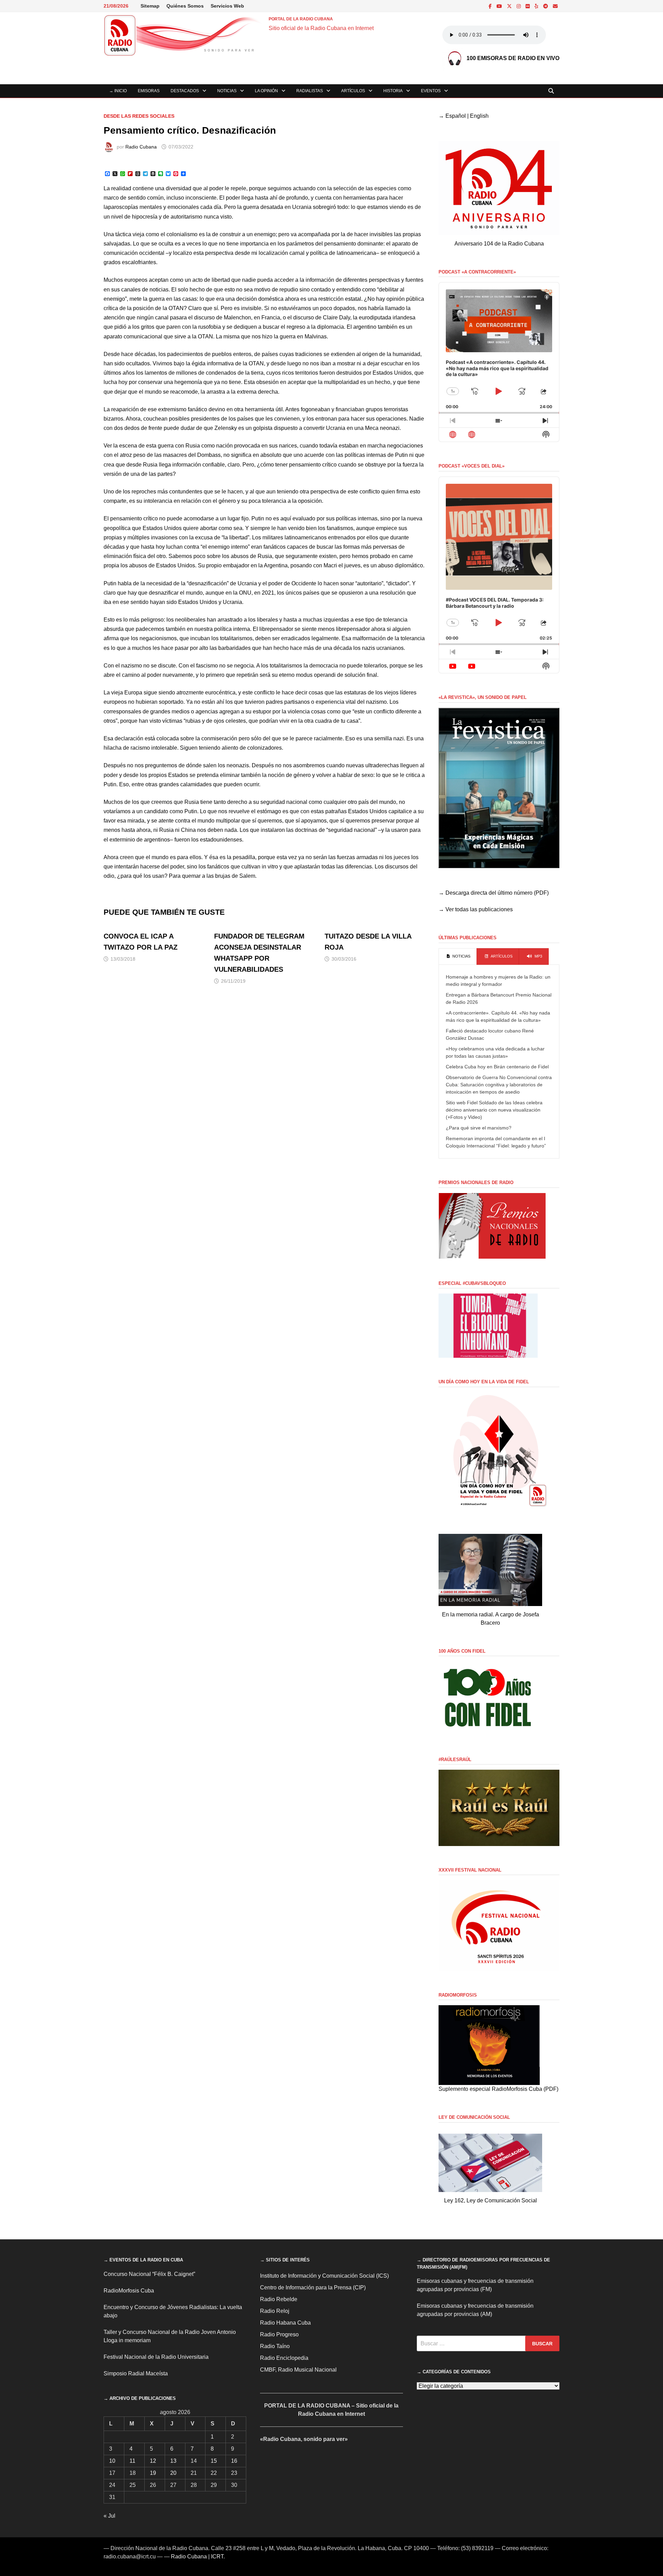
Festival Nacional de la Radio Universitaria (156, 2357)
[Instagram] (519, 6)
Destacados (185, 91)
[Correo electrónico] (555, 6)
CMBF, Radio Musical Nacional (298, 2370)
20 (173, 2473)
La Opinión (266, 91)
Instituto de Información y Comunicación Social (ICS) (324, 2276)
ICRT (217, 2556)
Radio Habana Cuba (285, 2323)
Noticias (227, 91)
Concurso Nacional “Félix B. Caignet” (149, 2274)
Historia (393, 91)
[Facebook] (491, 6)
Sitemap (150, 6)
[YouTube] (500, 6)
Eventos (431, 91)
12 (153, 2461)
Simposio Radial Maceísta (136, 2373)
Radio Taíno (275, 2346)
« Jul (109, 2516)
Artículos (353, 91)
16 (234, 2461)
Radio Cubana (141, 147)
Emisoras (149, 91)
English (479, 116)
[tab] (458, 957)
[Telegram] (546, 6)
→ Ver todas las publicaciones (476, 909)
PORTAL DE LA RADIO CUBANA (301, 19)
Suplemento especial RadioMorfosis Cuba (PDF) (498, 2089)
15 (214, 2461)
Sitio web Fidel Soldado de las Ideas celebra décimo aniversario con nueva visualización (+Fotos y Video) (494, 1110)
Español (456, 116)
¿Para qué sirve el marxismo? (479, 1128)
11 (132, 2461)
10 (112, 2461)
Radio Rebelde (279, 2299)
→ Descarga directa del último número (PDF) (494, 893)
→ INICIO (118, 91)
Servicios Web (227, 6)
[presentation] (458, 957)
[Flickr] (528, 6)
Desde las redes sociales (139, 116)
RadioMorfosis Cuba (129, 2291)
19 (153, 2473)
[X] (510, 6)
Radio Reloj (275, 2311)
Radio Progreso (279, 2334)
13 (173, 2461)
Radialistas (310, 91)
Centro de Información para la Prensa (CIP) (313, 2287)
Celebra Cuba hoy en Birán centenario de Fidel (497, 1067)
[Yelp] (537, 6)
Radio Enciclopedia (284, 2358)
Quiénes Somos (185, 6)
